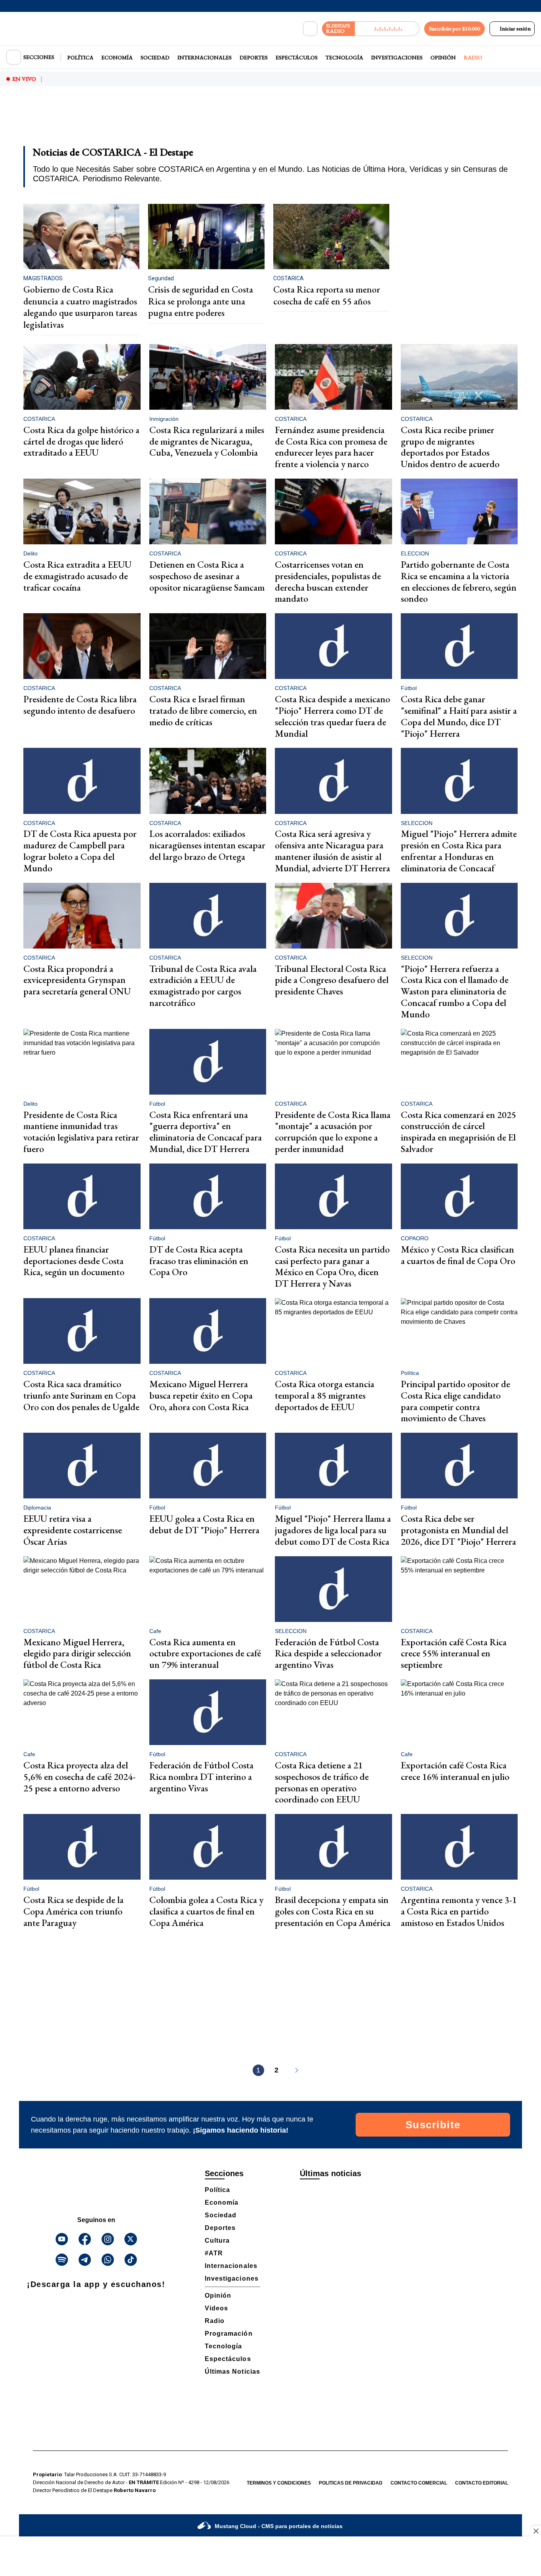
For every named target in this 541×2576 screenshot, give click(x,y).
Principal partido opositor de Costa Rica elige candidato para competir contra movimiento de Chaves (455, 1401)
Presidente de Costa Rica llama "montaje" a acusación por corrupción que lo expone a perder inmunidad (333, 1132)
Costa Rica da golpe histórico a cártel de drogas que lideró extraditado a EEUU (81, 441)
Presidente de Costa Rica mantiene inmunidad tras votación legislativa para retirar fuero (81, 1132)
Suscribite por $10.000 (454, 29)
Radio (473, 57)
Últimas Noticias (232, 2372)
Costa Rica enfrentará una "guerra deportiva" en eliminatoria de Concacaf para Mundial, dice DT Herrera (206, 1132)
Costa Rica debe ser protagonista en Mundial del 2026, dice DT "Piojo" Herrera (458, 1530)
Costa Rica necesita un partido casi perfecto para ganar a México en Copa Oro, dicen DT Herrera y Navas (332, 1266)
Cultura (217, 2240)
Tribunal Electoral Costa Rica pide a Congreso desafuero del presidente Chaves (332, 980)
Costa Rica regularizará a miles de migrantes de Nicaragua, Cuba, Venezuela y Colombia (207, 441)
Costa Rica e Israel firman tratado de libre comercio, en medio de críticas (203, 710)
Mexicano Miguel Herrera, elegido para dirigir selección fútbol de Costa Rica (77, 1653)
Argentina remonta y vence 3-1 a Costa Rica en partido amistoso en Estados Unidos (459, 1911)
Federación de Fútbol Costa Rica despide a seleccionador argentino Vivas (328, 1653)
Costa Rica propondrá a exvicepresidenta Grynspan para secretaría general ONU (77, 980)
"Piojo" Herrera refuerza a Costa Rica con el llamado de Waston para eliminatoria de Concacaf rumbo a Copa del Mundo (455, 991)
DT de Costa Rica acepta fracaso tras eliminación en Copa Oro (199, 1261)
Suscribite (433, 2125)
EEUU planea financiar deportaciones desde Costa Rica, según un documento (74, 1261)
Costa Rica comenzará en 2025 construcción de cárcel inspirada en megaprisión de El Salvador (458, 1132)
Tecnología (344, 57)
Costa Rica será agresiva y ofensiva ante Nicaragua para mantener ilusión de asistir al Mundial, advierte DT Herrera (332, 851)
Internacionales (205, 57)
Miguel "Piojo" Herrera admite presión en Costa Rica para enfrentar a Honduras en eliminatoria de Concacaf (459, 851)
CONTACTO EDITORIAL (482, 2483)
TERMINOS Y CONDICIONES (279, 2483)
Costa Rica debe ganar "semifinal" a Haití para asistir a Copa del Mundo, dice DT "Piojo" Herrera (459, 716)
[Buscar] (310, 29)
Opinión (443, 57)
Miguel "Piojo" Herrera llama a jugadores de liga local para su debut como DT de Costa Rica (333, 1530)
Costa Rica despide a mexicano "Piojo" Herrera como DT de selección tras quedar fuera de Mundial (332, 716)
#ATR (214, 2253)
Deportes (254, 57)
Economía (117, 57)
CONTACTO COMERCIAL (419, 2483)
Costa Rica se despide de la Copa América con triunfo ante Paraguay (73, 1911)
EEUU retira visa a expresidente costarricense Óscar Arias (73, 1530)
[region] (270, 121)
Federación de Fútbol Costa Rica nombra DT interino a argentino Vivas (201, 1777)
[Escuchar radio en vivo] (387, 29)
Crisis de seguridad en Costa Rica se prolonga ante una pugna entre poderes (201, 301)
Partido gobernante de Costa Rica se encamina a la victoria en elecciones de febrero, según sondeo (459, 581)
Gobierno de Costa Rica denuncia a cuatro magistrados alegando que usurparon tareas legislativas (80, 307)
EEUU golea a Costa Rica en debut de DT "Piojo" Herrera (204, 1524)
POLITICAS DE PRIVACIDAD (351, 2483)
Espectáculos (297, 57)
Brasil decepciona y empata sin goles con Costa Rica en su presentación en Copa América (333, 1911)
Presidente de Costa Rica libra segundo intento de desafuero (80, 705)
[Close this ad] (535, 2531)
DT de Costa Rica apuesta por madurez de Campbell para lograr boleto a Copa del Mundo (80, 851)
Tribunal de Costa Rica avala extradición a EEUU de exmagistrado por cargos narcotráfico (203, 986)
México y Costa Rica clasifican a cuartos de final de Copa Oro (458, 1255)
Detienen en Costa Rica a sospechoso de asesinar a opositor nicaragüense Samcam (207, 576)
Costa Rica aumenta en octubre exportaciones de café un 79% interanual (205, 1653)
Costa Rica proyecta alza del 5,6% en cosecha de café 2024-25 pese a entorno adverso (79, 1777)
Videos (216, 2308)
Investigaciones (397, 57)
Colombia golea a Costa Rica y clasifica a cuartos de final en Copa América (206, 1911)
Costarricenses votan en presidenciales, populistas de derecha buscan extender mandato (328, 581)
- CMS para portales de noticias (279, 2526)
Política (80, 57)
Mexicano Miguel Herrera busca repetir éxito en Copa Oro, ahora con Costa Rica (201, 1395)
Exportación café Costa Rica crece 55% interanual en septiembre (454, 1653)
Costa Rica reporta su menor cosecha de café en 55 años (327, 295)
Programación (229, 2334)
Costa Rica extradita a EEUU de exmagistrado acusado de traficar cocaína (77, 576)
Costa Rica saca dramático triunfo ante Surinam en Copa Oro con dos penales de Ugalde (81, 1395)
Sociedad (155, 57)
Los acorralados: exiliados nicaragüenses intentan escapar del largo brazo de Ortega (207, 845)
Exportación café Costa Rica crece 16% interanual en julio (455, 1771)
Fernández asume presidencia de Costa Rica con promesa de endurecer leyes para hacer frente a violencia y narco (331, 447)
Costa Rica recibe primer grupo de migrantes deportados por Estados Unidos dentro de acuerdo (450, 447)
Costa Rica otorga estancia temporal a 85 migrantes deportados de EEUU (325, 1395)
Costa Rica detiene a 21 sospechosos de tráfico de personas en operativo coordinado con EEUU (322, 1782)
